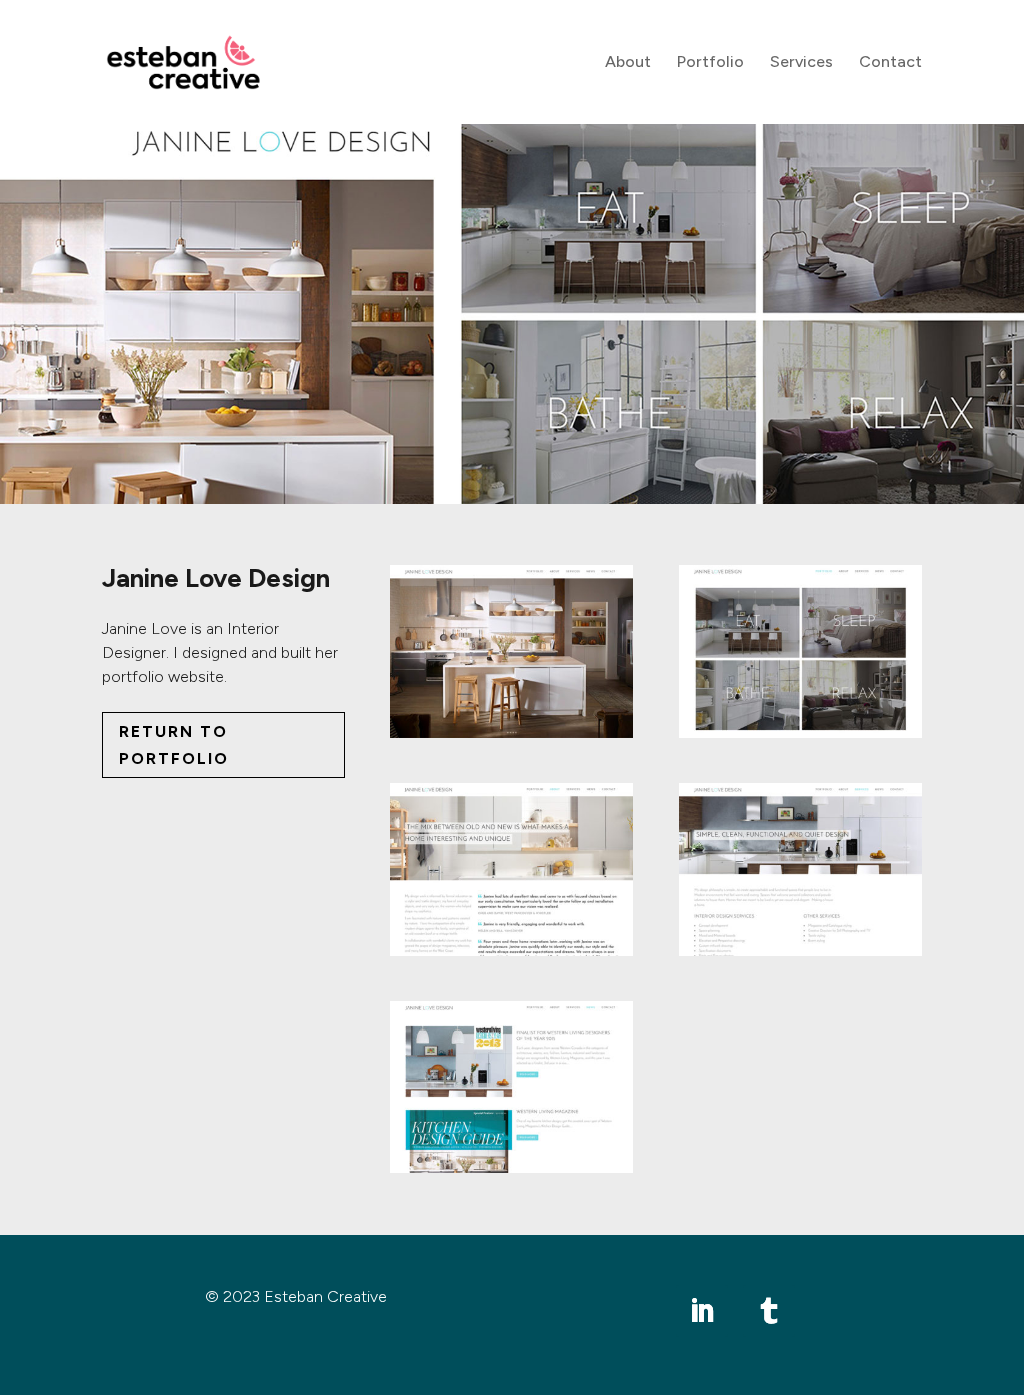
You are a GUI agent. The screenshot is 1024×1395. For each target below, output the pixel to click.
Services (801, 63)
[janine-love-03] (511, 955)
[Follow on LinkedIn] (702, 1311)
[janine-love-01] (511, 737)
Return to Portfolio (174, 745)
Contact (890, 63)
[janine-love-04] (800, 955)
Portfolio (710, 63)
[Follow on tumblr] (769, 1311)
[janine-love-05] (511, 1172)
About (628, 63)
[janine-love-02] (800, 737)
